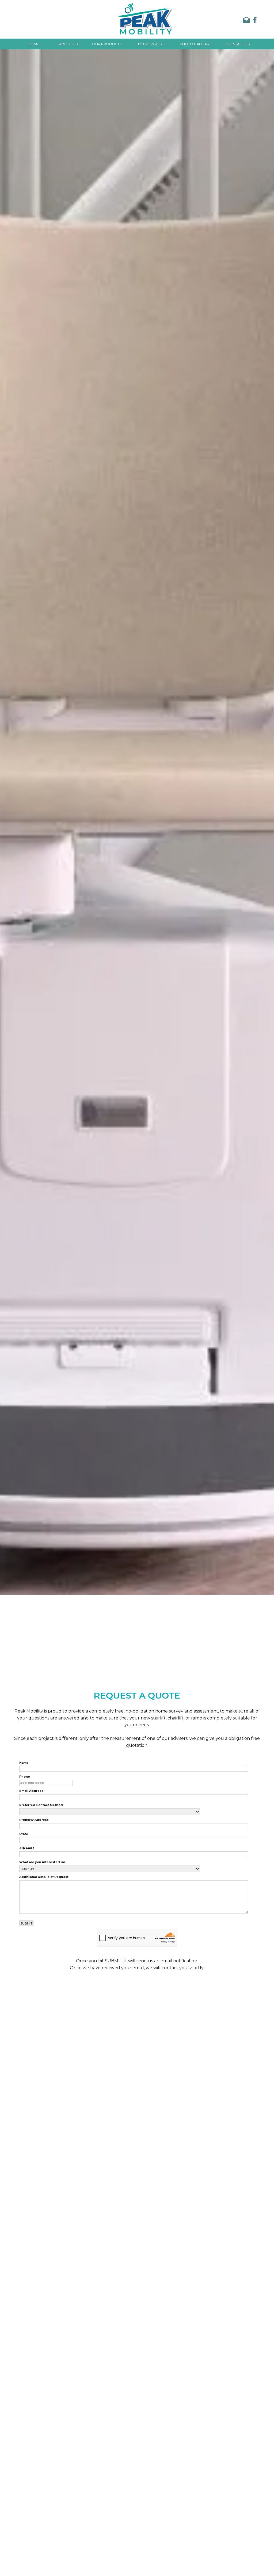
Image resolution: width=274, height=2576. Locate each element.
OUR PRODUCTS (107, 44)
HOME (33, 44)
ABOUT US (68, 44)
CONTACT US (238, 44)
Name (24, 1763)
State (24, 1834)
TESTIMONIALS (149, 44)
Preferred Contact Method (41, 1805)
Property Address (34, 1820)
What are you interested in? (42, 1862)
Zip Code (27, 1848)
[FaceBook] (253, 21)
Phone (25, 1777)
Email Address (31, 1791)
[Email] (244, 21)
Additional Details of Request (44, 1877)
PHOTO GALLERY (195, 44)
